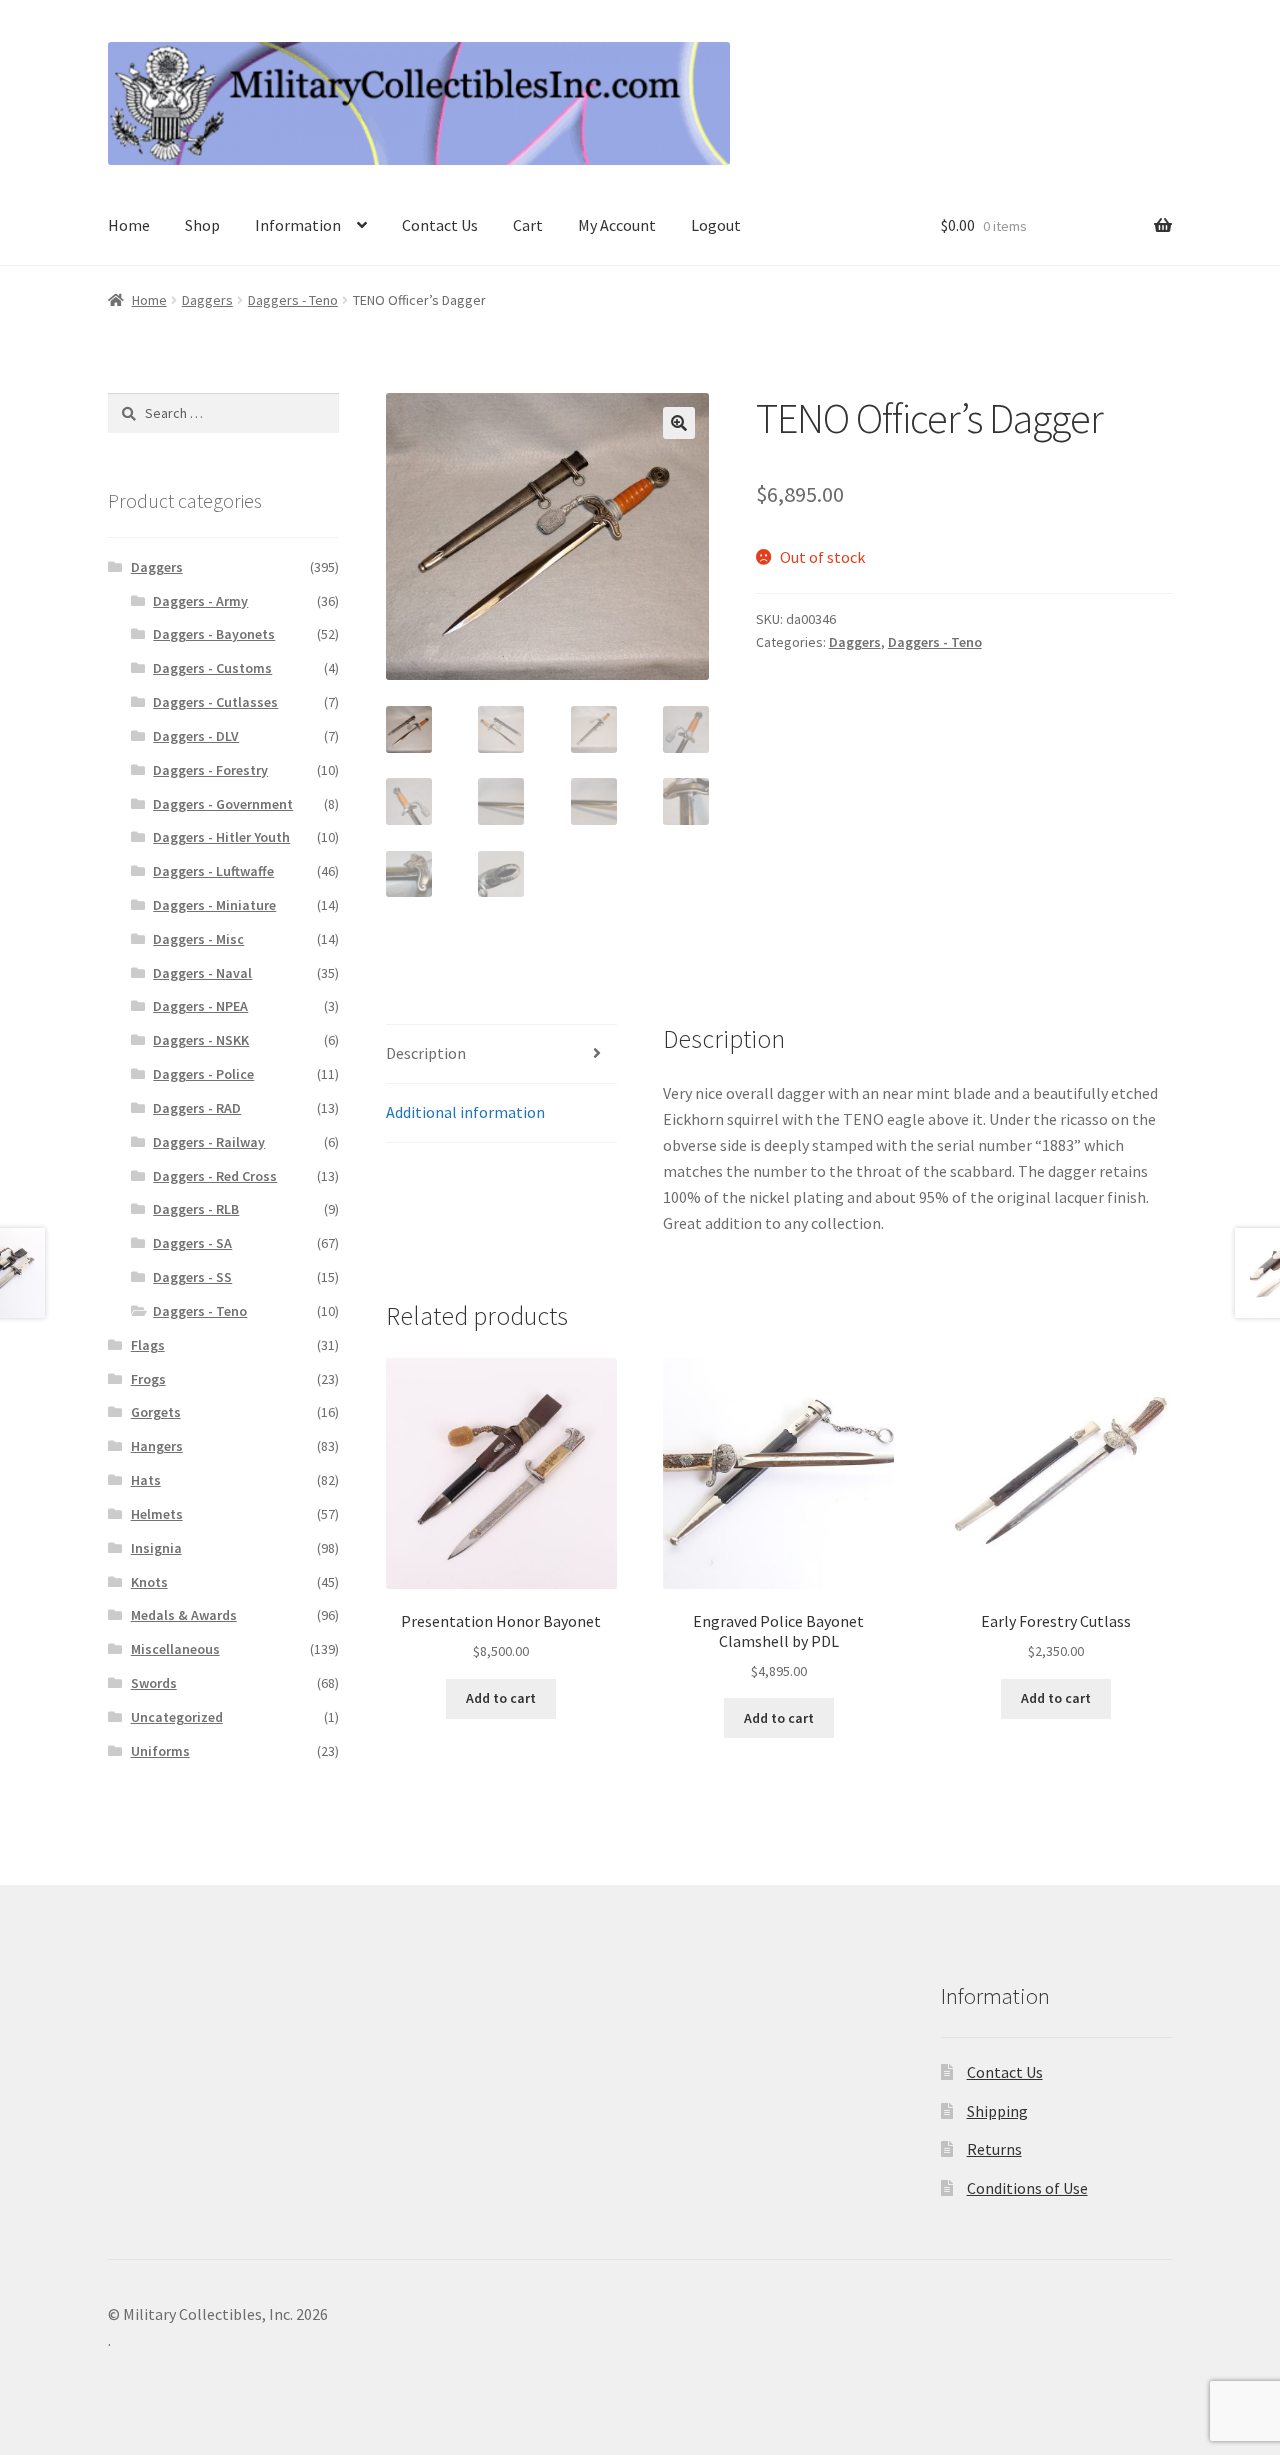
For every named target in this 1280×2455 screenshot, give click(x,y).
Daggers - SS (192, 1277)
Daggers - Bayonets (214, 634)
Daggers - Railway (209, 1142)
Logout (716, 225)
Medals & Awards (184, 1615)
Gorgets (156, 1412)
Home (129, 225)
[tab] (501, 1054)
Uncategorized (177, 1717)
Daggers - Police (203, 1074)
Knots (149, 1582)
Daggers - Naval (202, 973)
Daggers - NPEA (200, 1006)
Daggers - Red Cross (215, 1176)
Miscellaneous (175, 1649)
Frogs (148, 1379)
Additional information (465, 1112)
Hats (146, 1480)
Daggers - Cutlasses (215, 702)
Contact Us (440, 225)
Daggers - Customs (212, 668)
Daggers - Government (223, 804)
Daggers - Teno (293, 300)
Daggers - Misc (198, 939)
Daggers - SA (192, 1243)
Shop (202, 225)
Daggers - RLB (196, 1209)
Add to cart (501, 1698)
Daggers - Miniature (214, 905)
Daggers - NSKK (201, 1040)
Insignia (156, 1548)
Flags (148, 1345)
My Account (617, 225)
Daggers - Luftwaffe (213, 871)
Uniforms (160, 1751)
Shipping (997, 2111)
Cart (528, 225)
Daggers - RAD (197, 1108)
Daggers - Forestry (210, 770)
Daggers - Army (200, 601)
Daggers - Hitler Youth (221, 837)
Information (298, 225)
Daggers (207, 300)
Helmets (157, 1514)
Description (426, 1053)
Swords (154, 1683)
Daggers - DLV (196, 736)
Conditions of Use (1027, 2188)
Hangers (157, 1446)
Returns (994, 2149)
